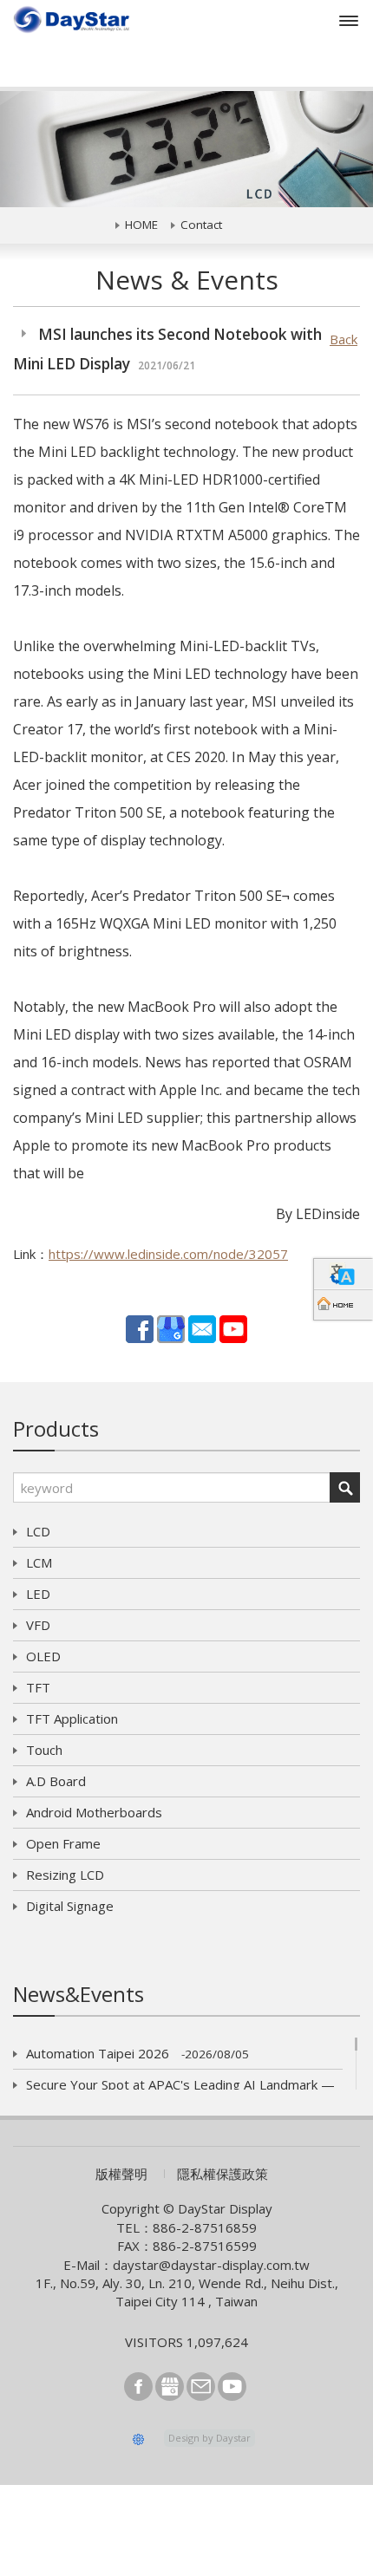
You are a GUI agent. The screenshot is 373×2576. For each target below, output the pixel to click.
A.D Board (56, 1781)
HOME (141, 225)
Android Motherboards (94, 1812)
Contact (201, 225)
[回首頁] (344, 1304)
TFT (38, 1687)
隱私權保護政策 (222, 2174)
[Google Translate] (344, 1274)
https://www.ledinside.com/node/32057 (168, 1254)
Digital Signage (70, 1906)
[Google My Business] (171, 1327)
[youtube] (233, 1327)
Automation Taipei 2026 (137, 2053)
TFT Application (72, 1718)
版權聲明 (121, 2174)
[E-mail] (202, 1327)
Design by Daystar (209, 2438)
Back (344, 339)
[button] (28, 149)
